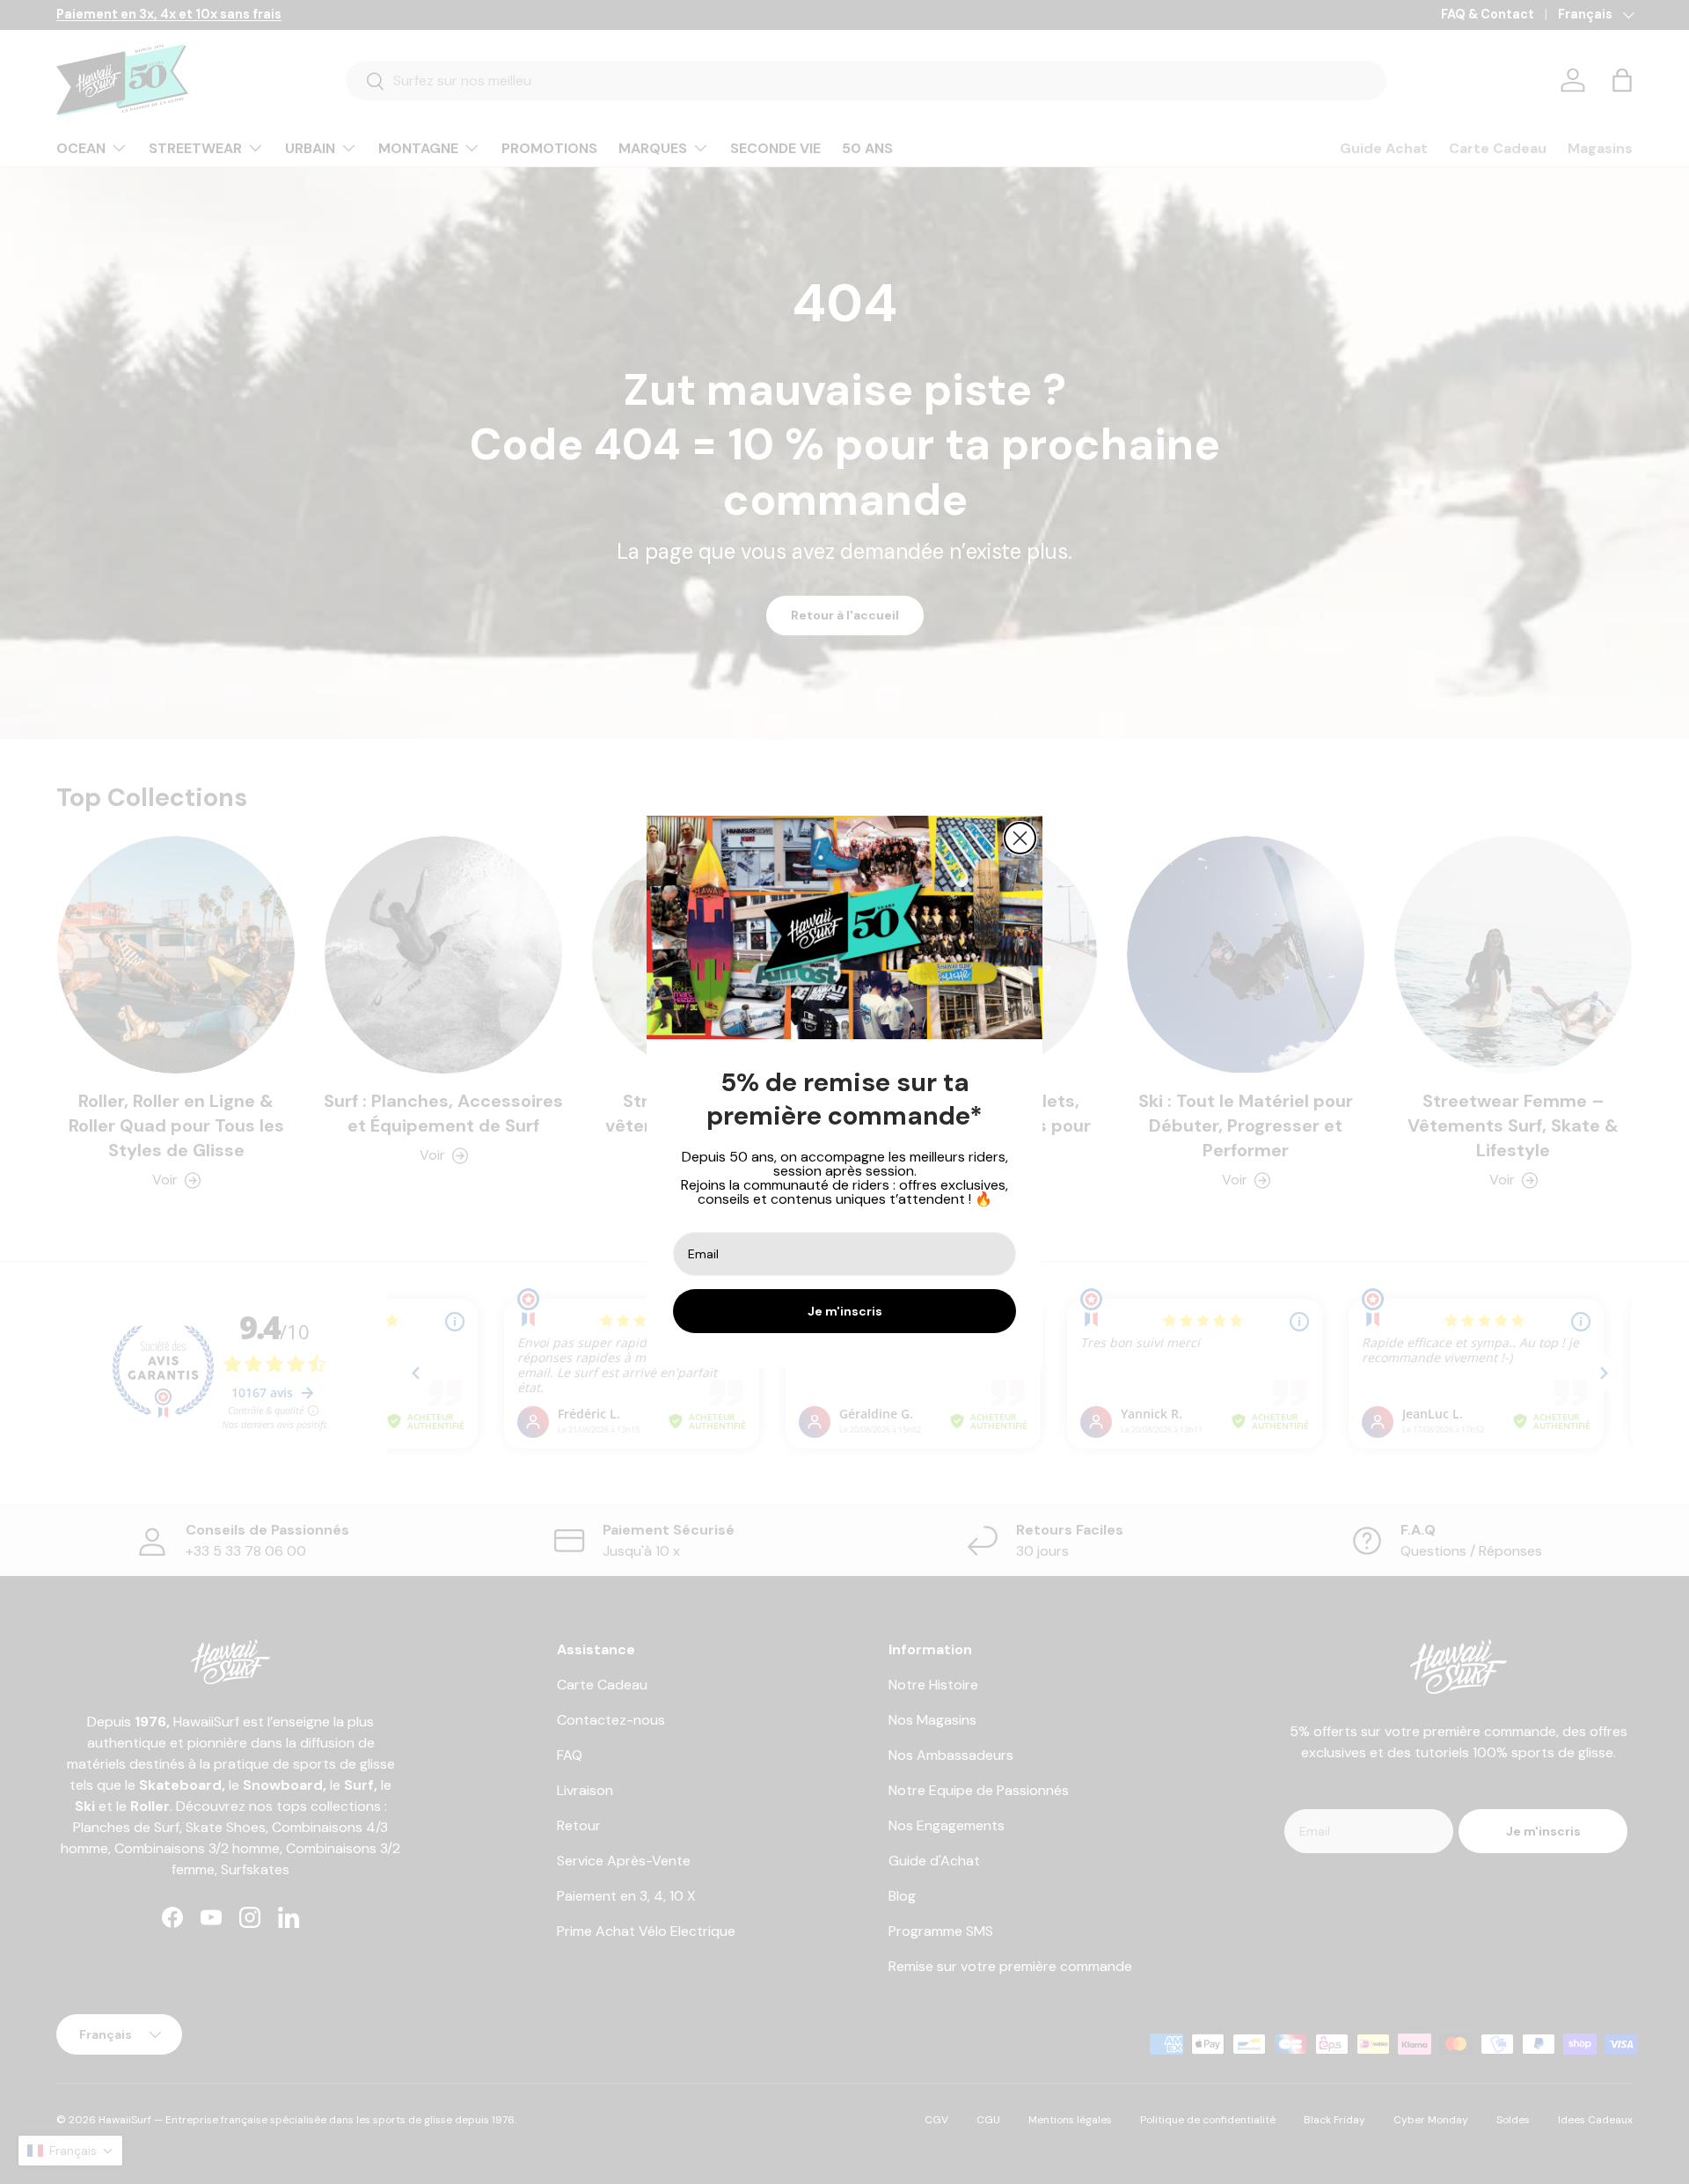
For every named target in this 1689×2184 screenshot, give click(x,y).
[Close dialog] (1020, 838)
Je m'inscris (845, 1311)
